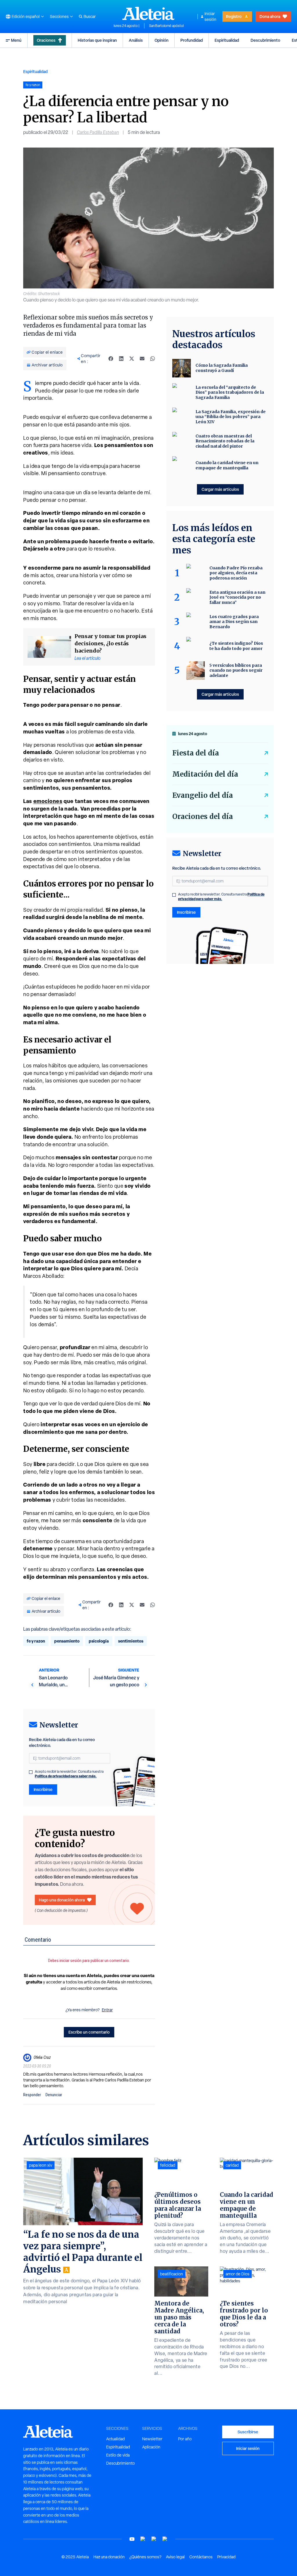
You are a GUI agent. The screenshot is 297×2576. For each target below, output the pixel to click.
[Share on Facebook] (111, 359)
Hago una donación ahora (62, 1900)
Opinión (162, 40)
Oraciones (46, 40)
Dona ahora (270, 16)
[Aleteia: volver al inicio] (148, 13)
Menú (16, 40)
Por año (185, 2439)
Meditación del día (205, 774)
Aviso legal (175, 2557)
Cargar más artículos (220, 489)
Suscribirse (248, 2432)
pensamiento (67, 1641)
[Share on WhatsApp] (153, 359)
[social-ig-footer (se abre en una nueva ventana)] (165, 2539)
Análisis (136, 40)
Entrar (107, 2010)
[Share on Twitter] (132, 359)
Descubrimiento (265, 40)
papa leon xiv (41, 2165)
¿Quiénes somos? (145, 2557)
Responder (32, 2095)
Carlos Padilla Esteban (98, 132)
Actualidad (115, 2439)
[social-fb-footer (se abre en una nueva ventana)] (143, 2539)
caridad (232, 2165)
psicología (99, 1641)
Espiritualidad (227, 40)
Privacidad (226, 2557)
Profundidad (192, 40)
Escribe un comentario (89, 2032)
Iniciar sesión (210, 17)
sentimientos (131, 1641)
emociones (48, 801)
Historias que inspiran (97, 40)
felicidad (168, 2165)
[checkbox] (31, 1772)
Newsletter (152, 2439)
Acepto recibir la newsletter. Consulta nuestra (69, 1774)
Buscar (90, 17)
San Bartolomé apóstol (166, 26)
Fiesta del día (196, 753)
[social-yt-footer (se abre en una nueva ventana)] (132, 2539)
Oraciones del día (203, 816)
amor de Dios (238, 2274)
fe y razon (36, 1641)
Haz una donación (109, 2557)
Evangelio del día (203, 795)
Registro (234, 16)
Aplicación (151, 2447)
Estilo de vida (118, 2455)
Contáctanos (201, 2557)
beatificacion (172, 2274)
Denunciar (54, 2095)
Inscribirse (43, 1789)
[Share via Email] (142, 359)
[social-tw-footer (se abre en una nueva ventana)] (154, 2539)
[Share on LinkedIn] (121, 359)
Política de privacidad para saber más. (66, 1776)
